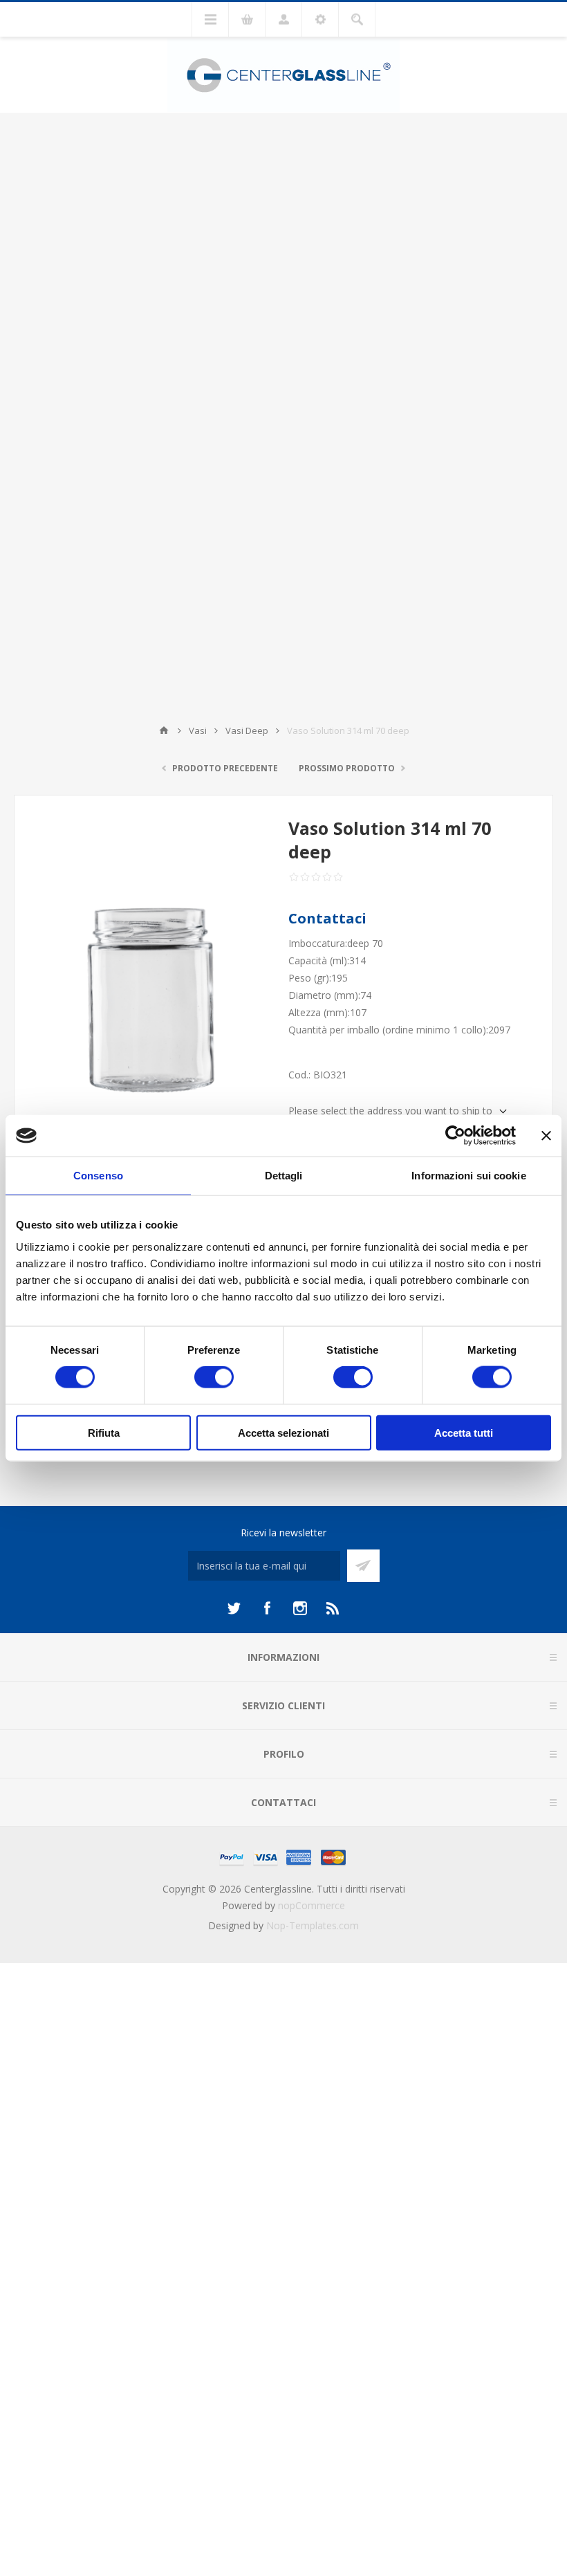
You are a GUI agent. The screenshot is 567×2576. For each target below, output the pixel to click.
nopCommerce (312, 1905)
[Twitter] (234, 1608)
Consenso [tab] (98, 1176)
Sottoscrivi (363, 1566)
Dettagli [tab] (284, 1176)
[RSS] (333, 1608)
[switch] (214, 1377)
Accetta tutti (464, 1432)
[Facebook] (267, 1608)
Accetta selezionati (283, 1432)
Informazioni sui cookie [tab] (468, 1176)
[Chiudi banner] (546, 1136)
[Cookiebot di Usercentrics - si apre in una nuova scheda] (455, 1136)
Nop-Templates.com (313, 1925)
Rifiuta (104, 1432)
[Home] (164, 730)
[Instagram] (300, 1608)
